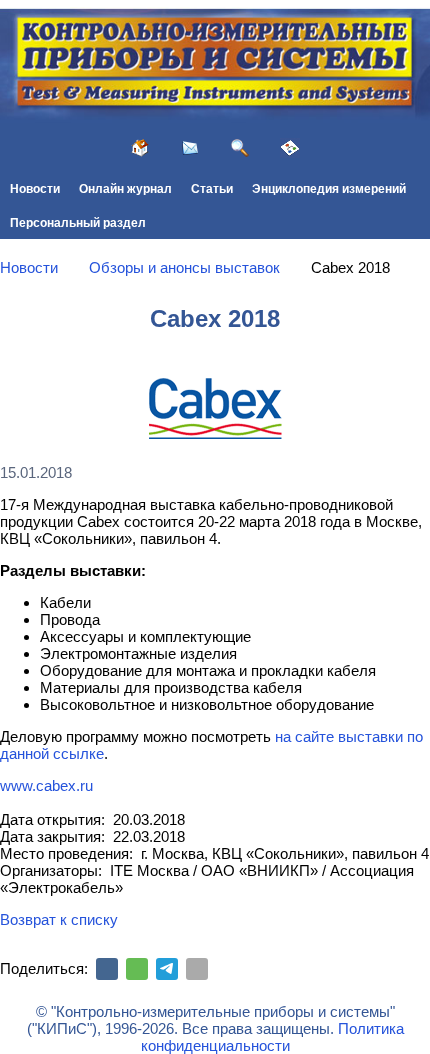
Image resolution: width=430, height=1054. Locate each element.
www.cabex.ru (46, 785)
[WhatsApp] (137, 969)
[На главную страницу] (140, 148)
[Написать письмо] (190, 148)
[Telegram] (167, 969)
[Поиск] (240, 148)
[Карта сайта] (290, 148)
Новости (35, 189)
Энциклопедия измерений (329, 189)
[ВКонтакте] (107, 969)
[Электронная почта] (197, 969)
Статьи (212, 189)
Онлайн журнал (125, 189)
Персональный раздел (78, 223)
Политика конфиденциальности (272, 1037)
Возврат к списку (59, 919)
